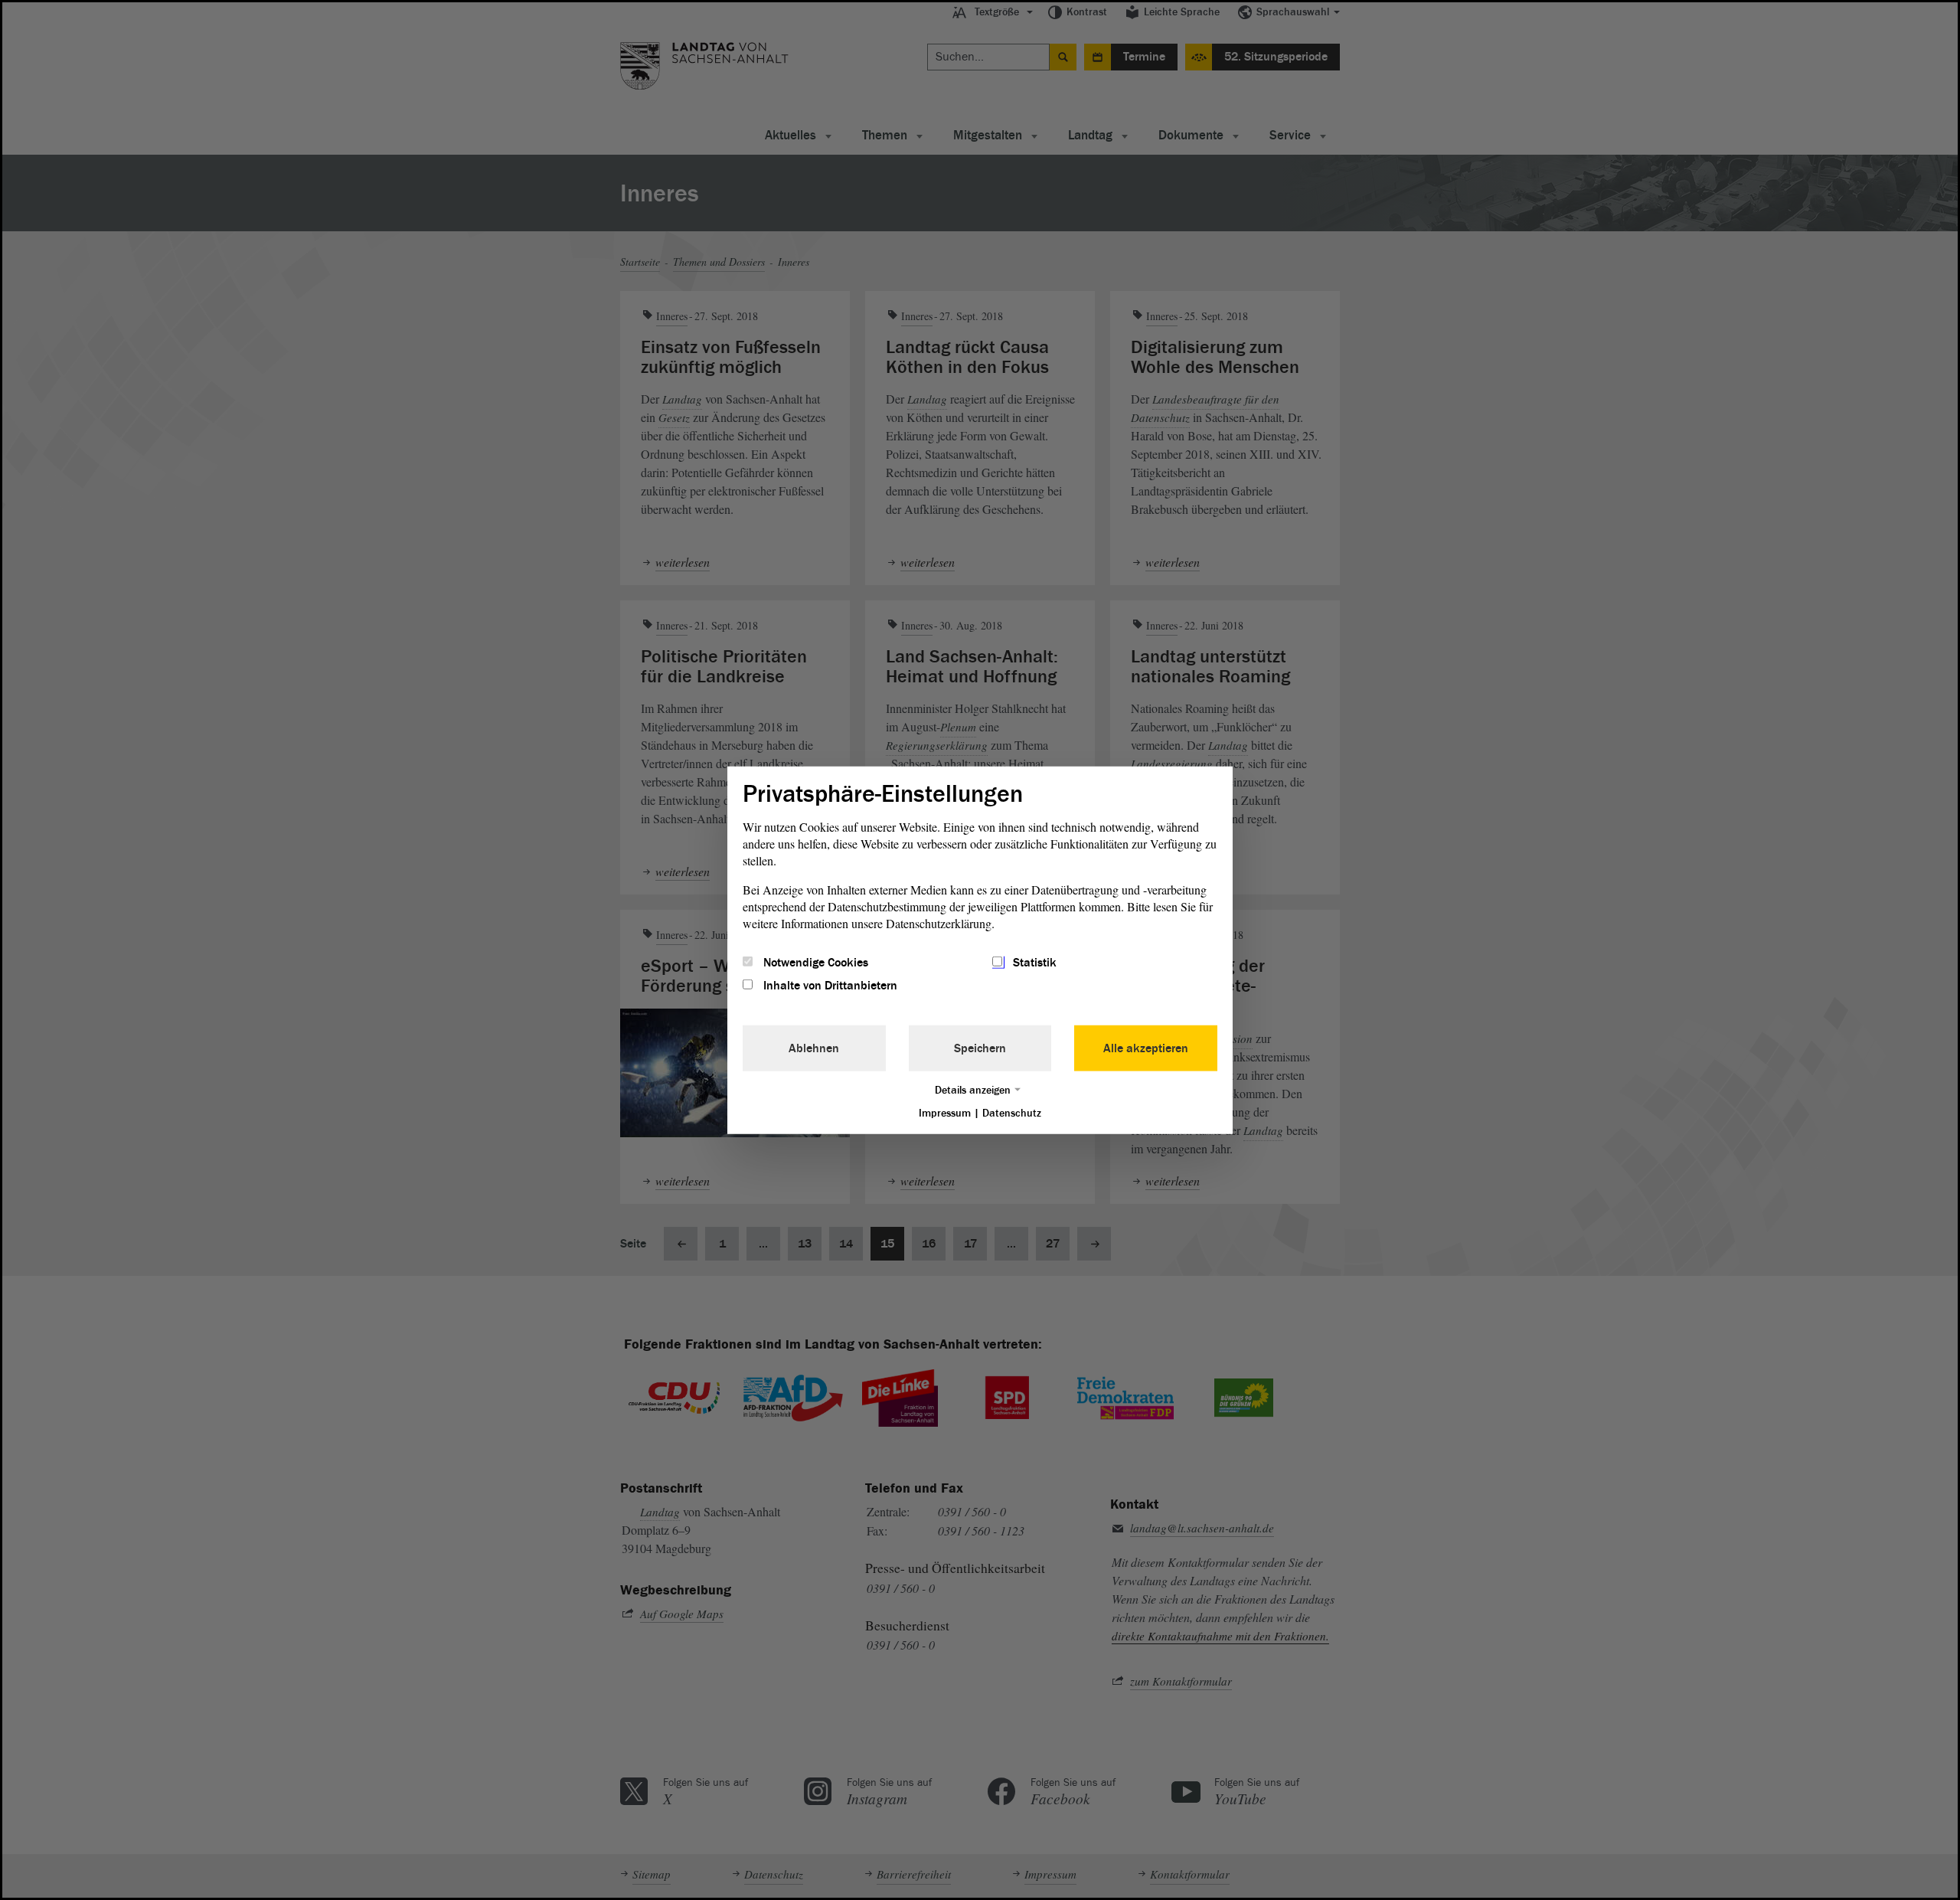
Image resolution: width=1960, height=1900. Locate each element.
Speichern (980, 1048)
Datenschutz (1012, 1113)
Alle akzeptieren (1146, 1048)
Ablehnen (814, 1048)
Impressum (945, 1113)
